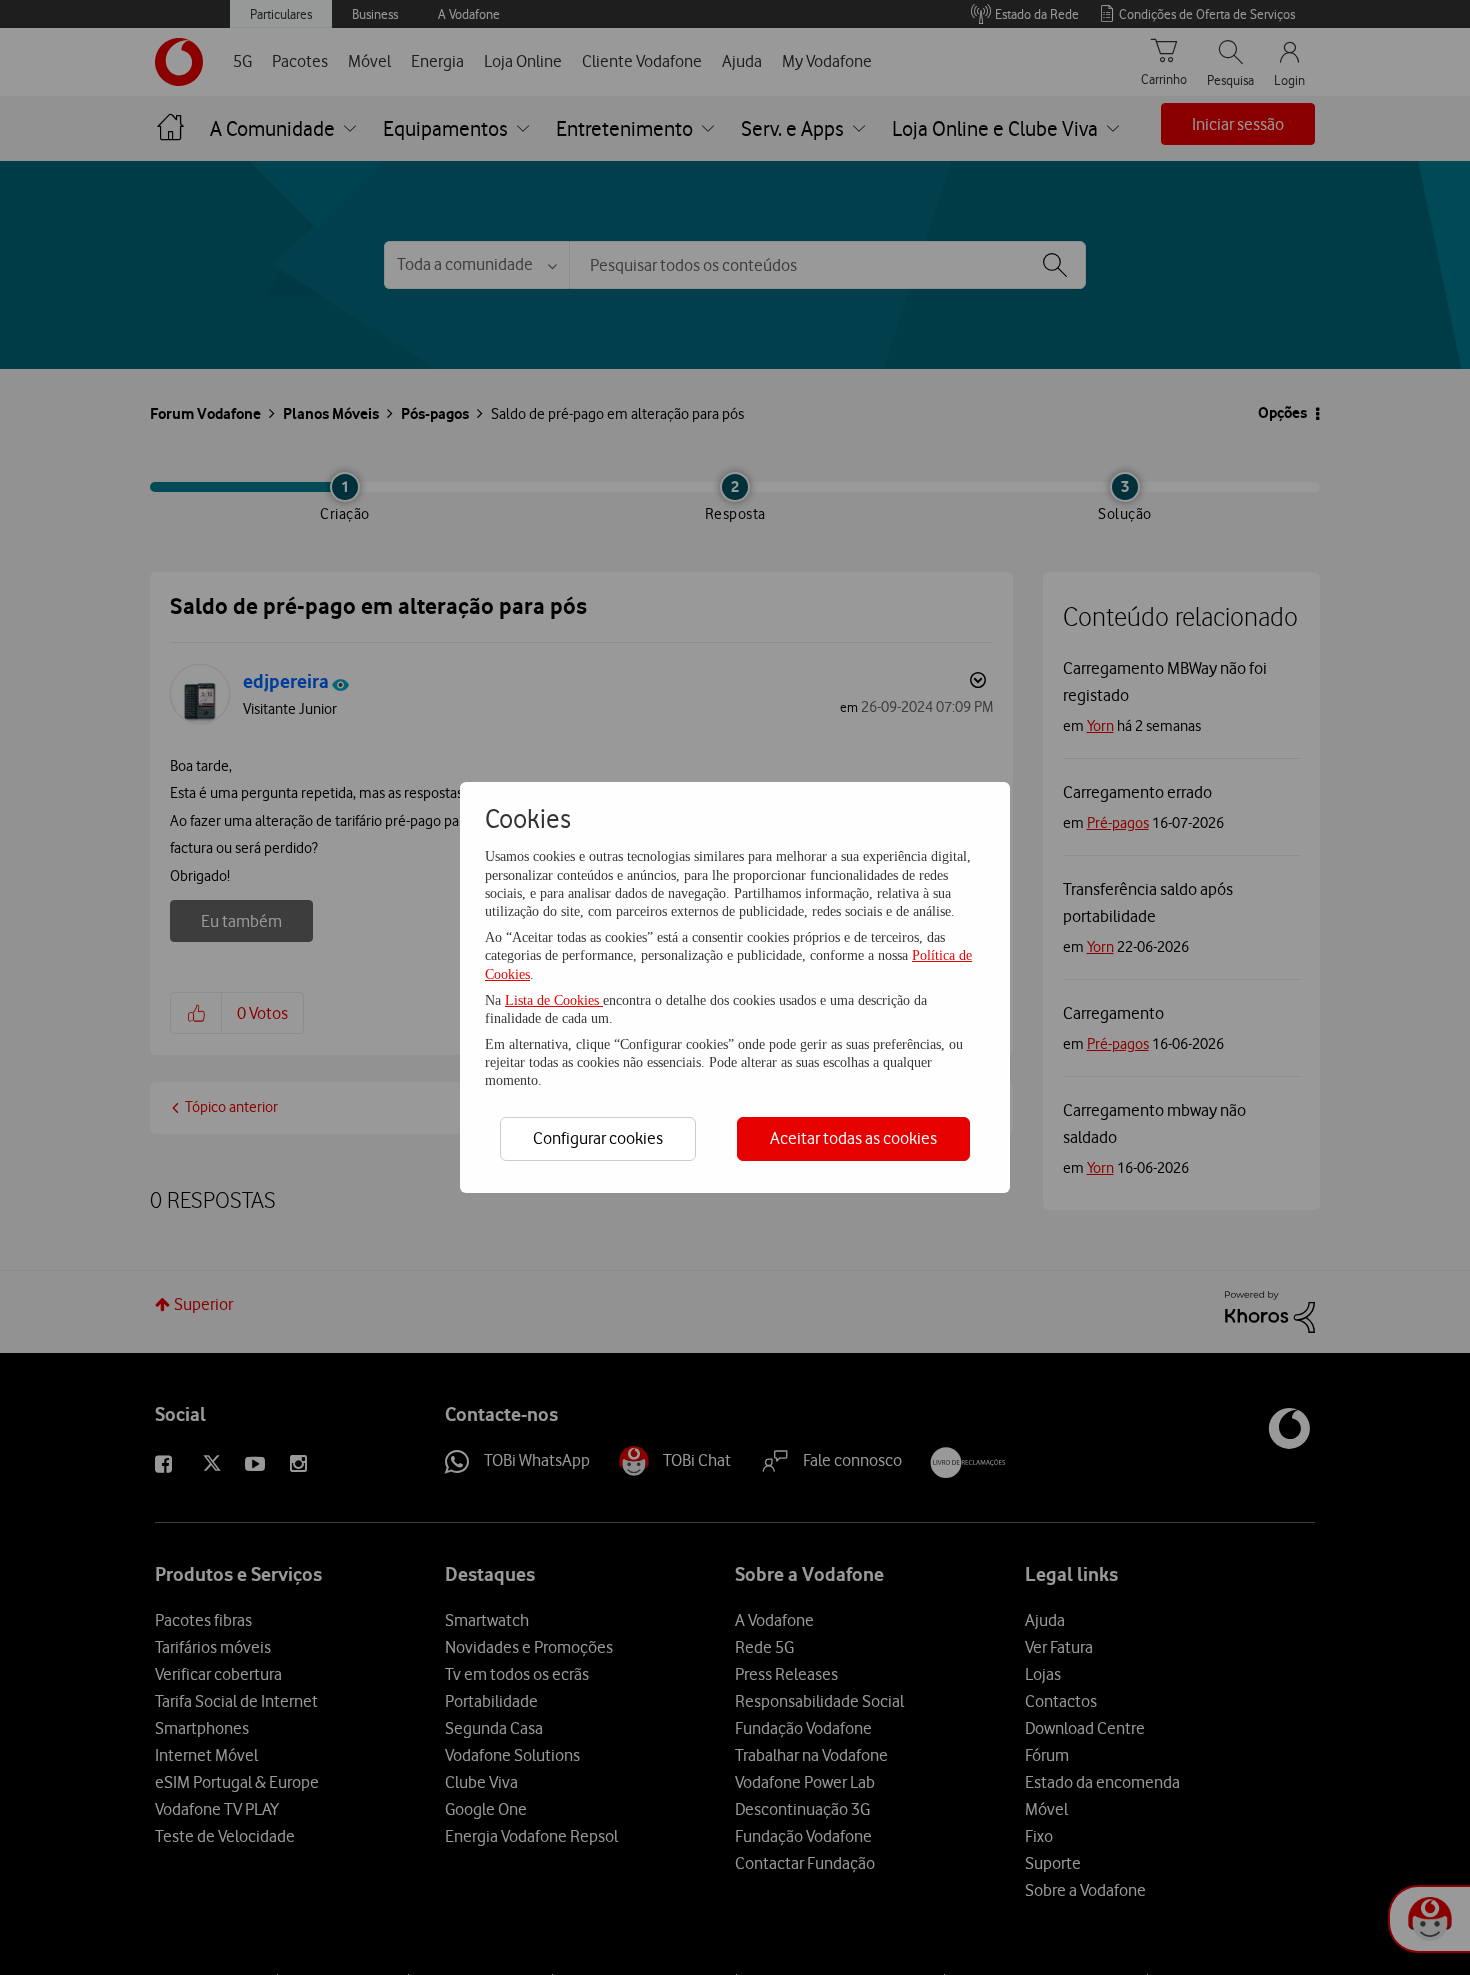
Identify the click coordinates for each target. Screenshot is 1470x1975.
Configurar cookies (598, 1138)
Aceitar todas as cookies (853, 1138)
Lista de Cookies (554, 1000)
